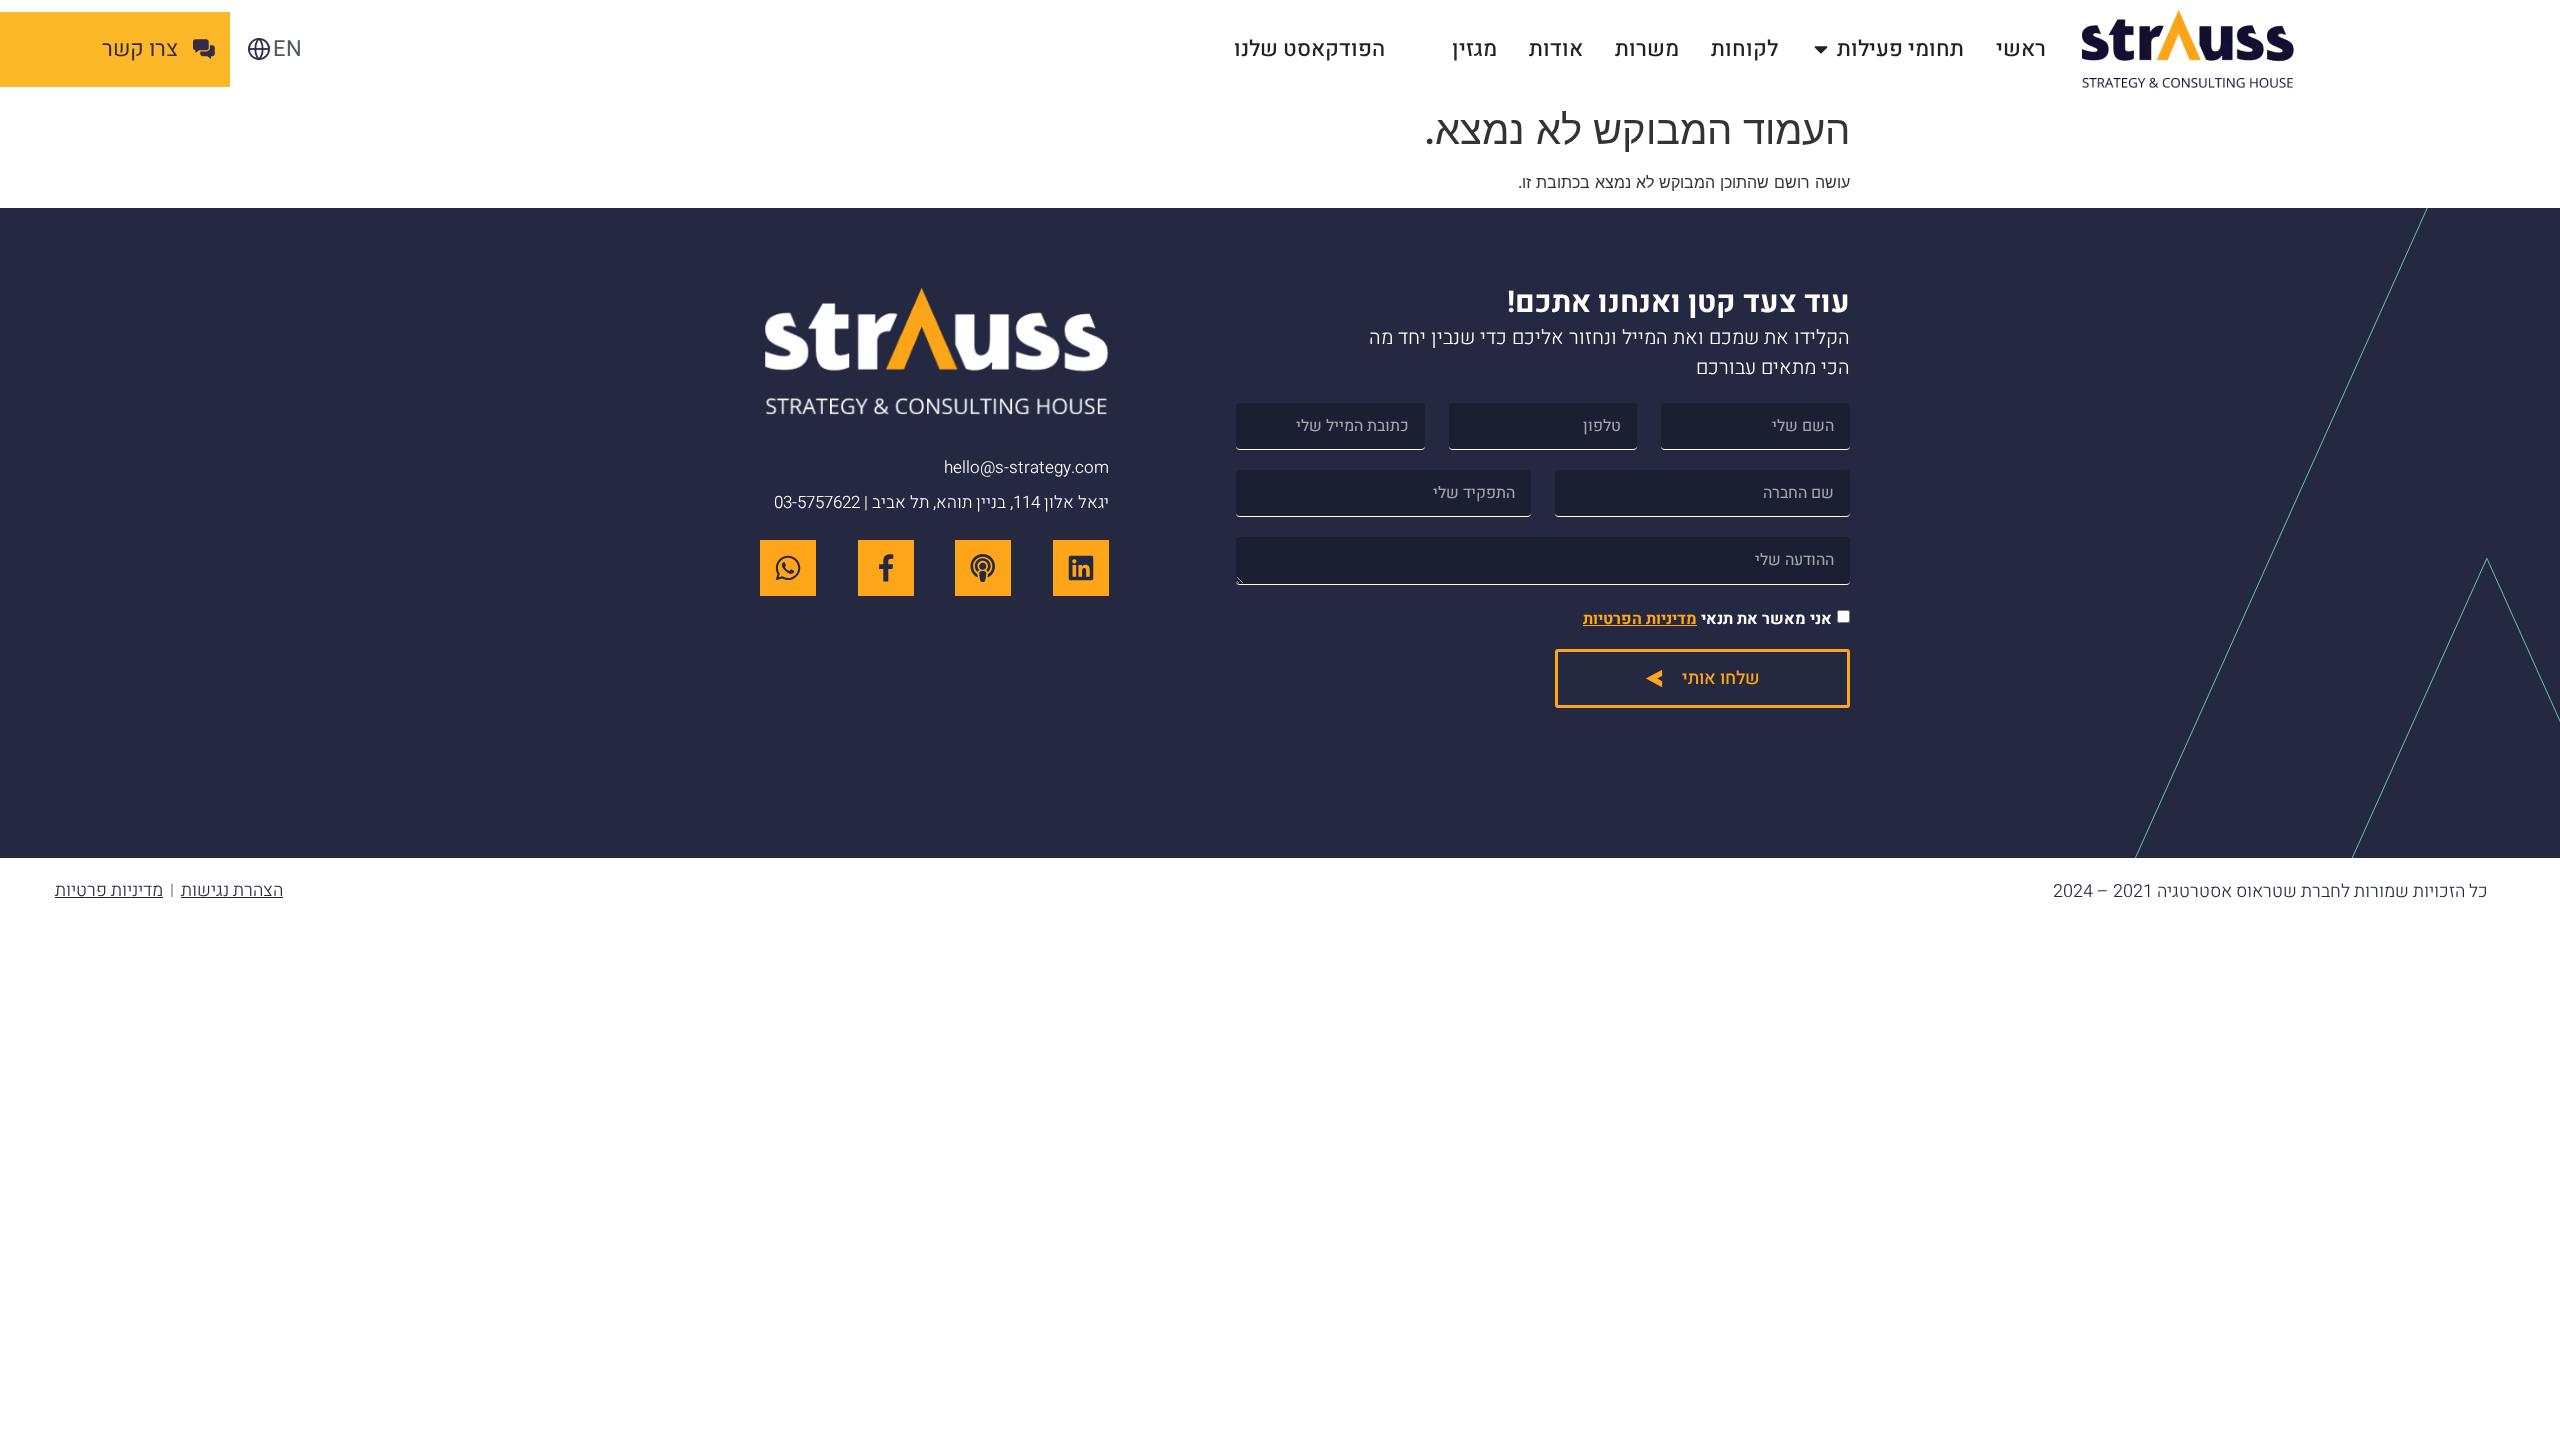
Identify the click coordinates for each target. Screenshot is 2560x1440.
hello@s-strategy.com (1026, 467)
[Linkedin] (1081, 568)
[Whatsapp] (788, 568)
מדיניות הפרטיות (1640, 619)
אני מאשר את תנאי (1707, 619)
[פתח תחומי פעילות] (1821, 49)
